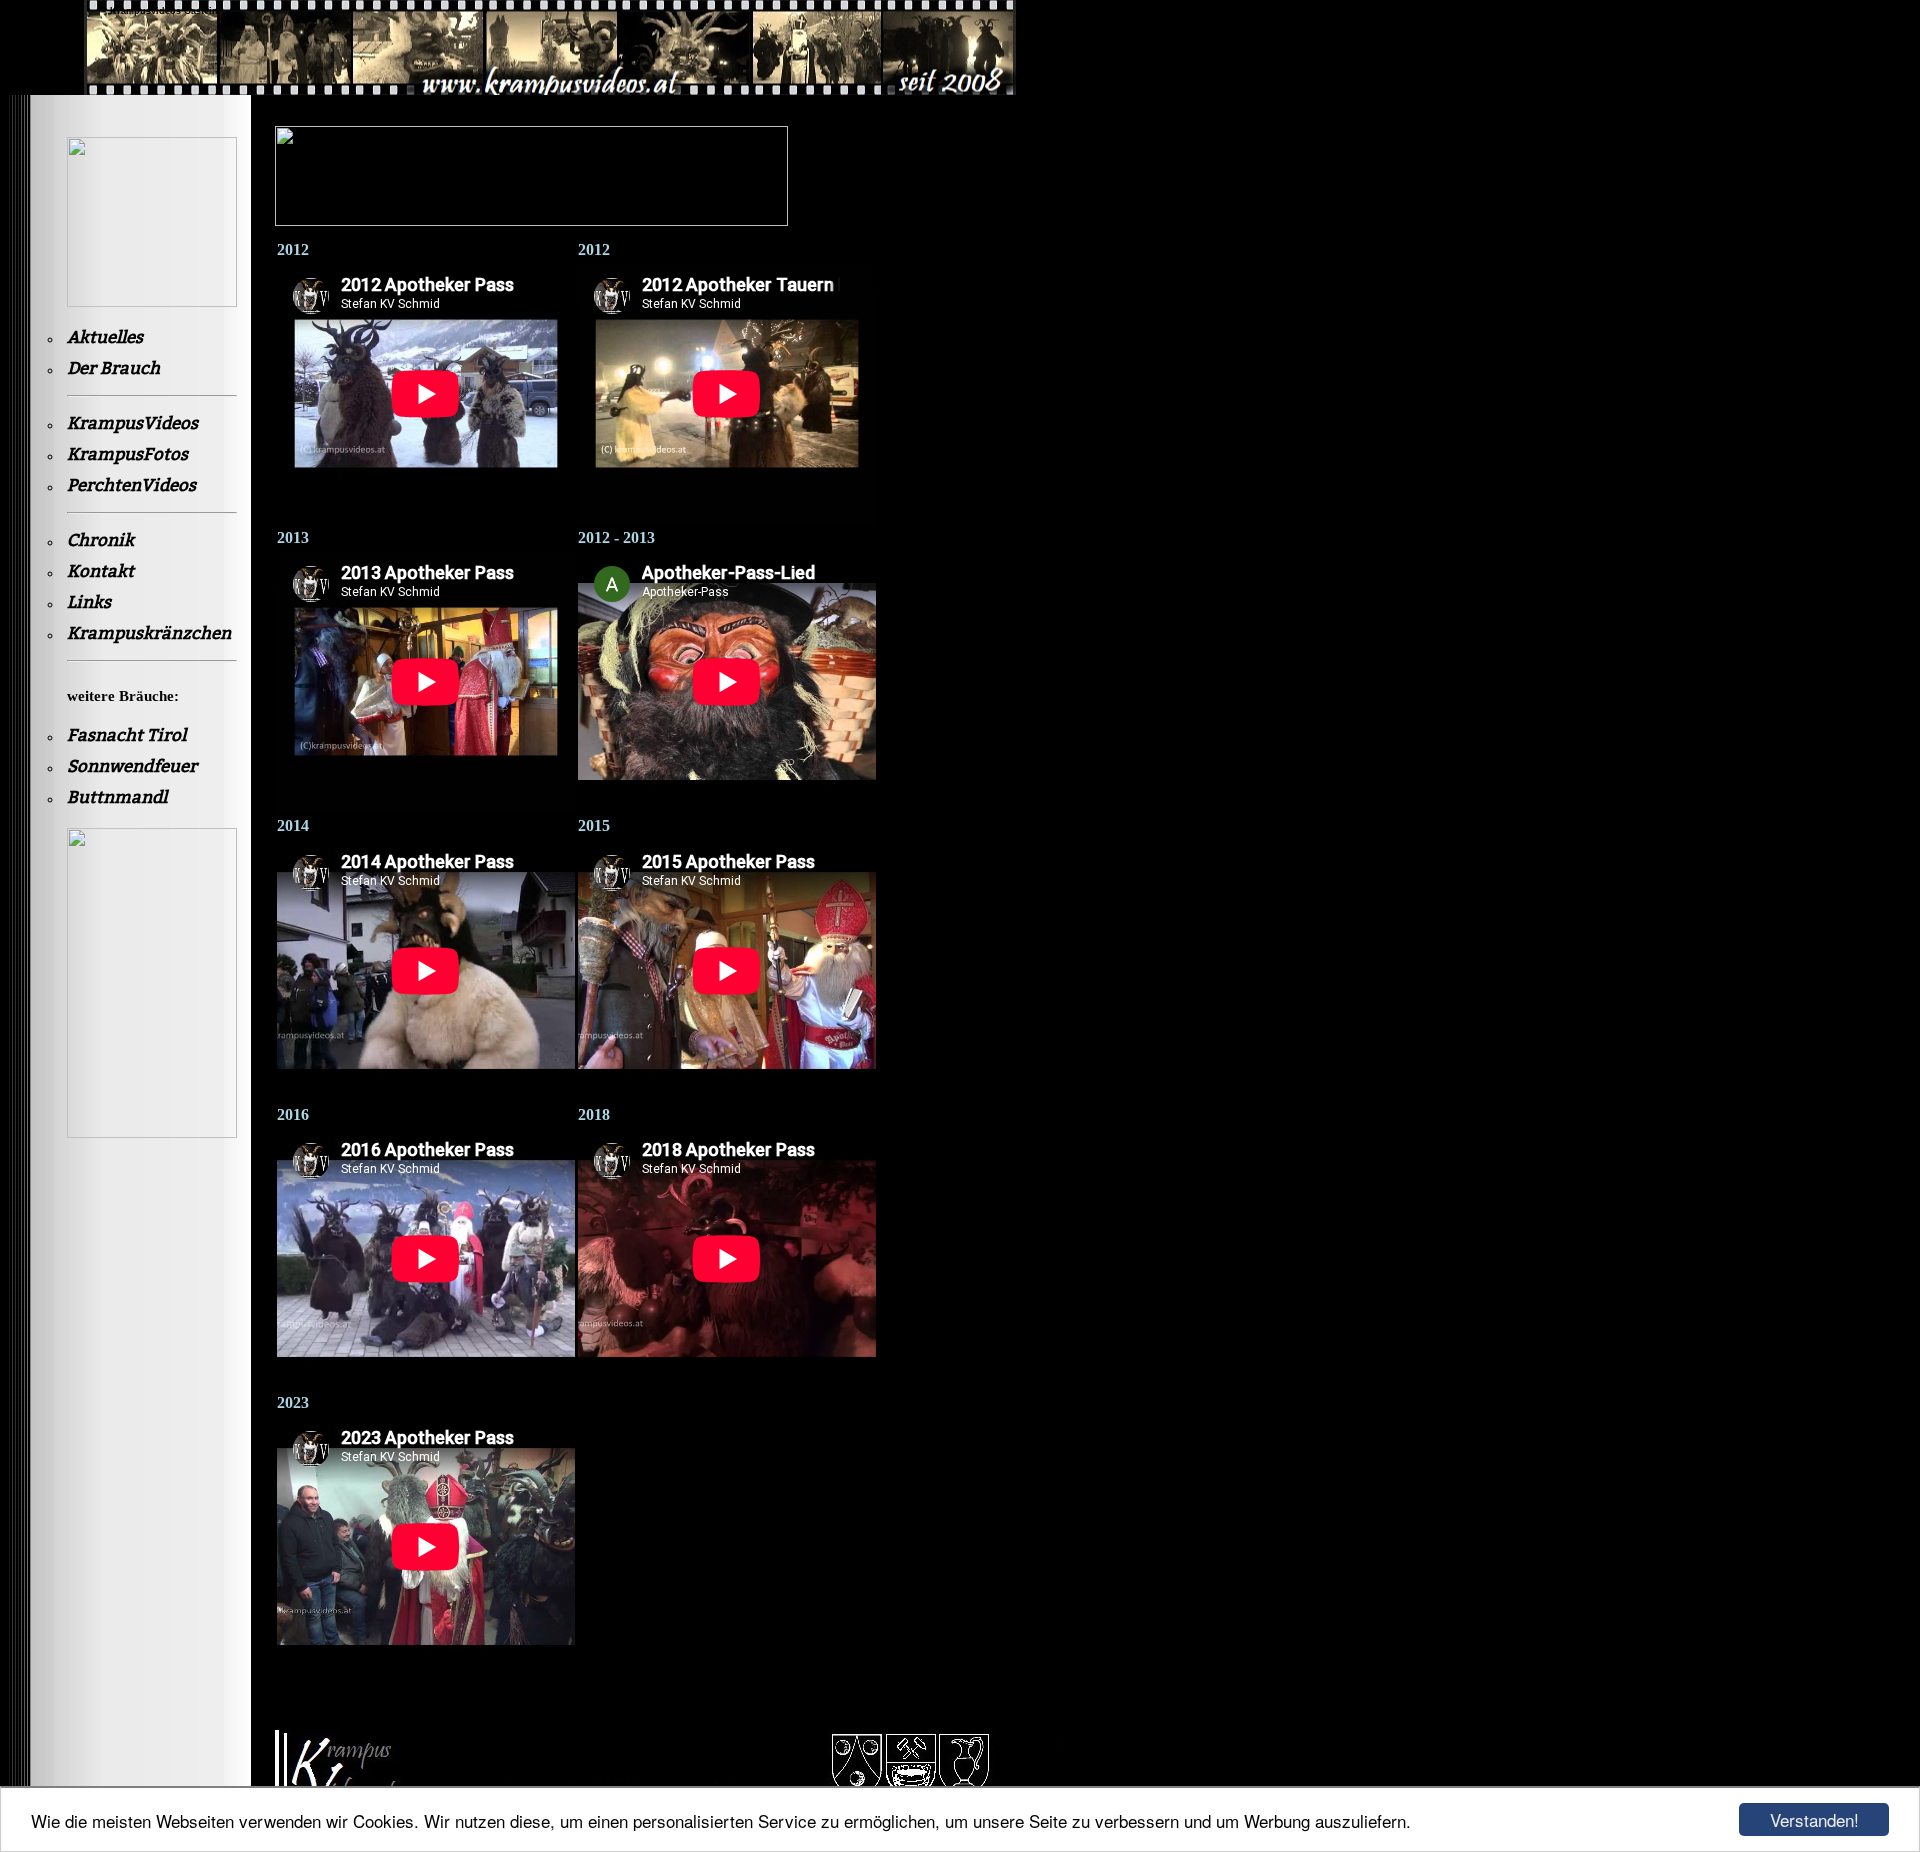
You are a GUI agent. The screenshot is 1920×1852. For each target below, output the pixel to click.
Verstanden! (1814, 1819)
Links (89, 602)
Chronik (100, 540)
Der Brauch (113, 368)
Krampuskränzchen (149, 633)
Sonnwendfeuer (132, 766)
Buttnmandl (117, 797)
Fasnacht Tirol (126, 735)
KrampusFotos (127, 454)
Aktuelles (105, 337)
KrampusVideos (132, 423)
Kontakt (100, 571)
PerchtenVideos (131, 485)
